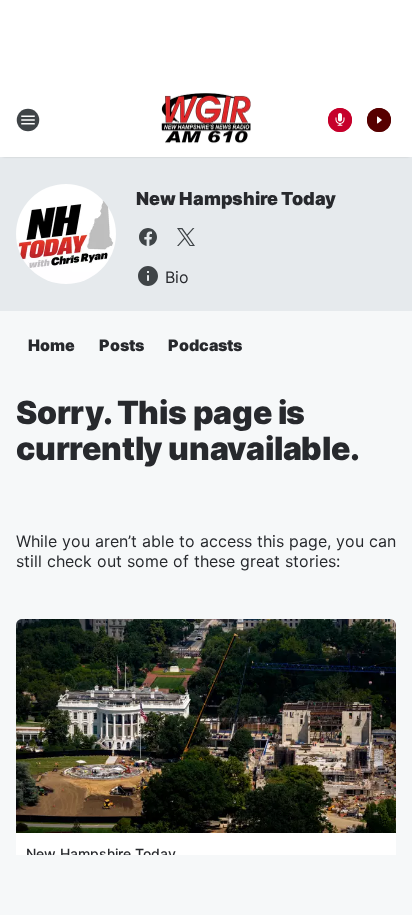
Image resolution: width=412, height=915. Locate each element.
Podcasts (205, 345)
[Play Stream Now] (379, 120)
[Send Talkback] (340, 120)
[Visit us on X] (186, 237)
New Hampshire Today (236, 198)
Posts (121, 345)
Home (51, 345)
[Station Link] (206, 120)
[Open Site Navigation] (28, 120)
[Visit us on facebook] (148, 237)
